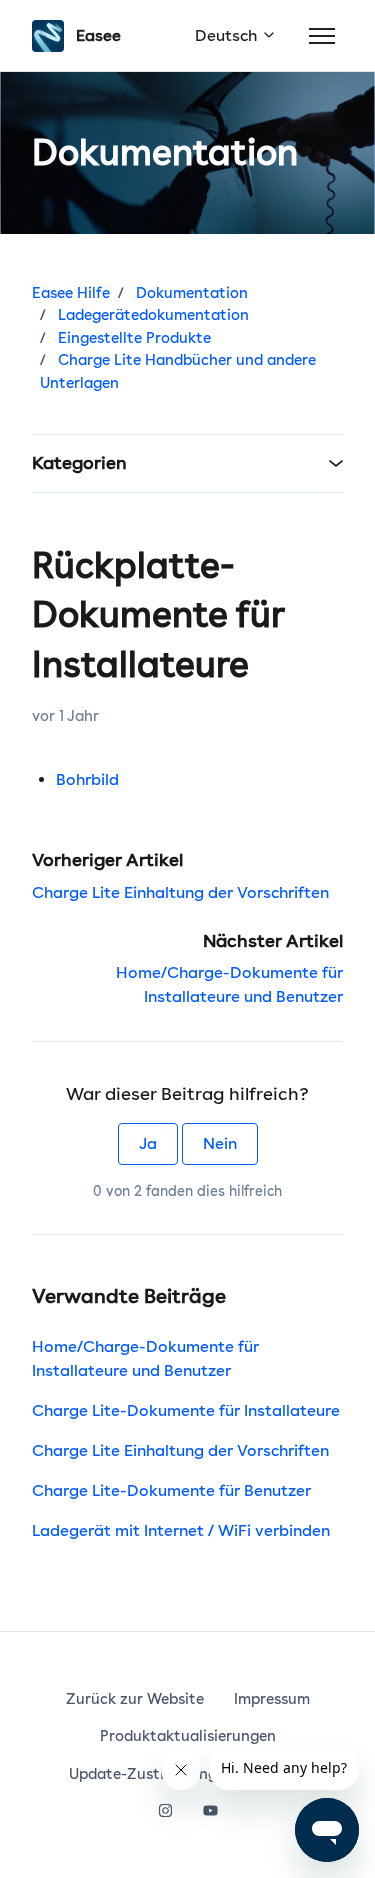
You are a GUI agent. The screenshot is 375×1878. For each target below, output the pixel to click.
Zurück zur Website (135, 1699)
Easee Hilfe (71, 293)
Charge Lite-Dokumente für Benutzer (171, 1490)
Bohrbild (87, 779)
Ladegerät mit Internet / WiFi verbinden (181, 1530)
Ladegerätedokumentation (153, 315)
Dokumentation (192, 293)
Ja (148, 1143)
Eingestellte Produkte (134, 338)
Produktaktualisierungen (188, 1736)
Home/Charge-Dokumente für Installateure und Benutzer (145, 1358)
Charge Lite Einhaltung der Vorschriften (180, 892)
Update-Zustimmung (143, 1774)
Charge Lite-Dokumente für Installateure (186, 1410)
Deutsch (228, 35)
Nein (220, 1143)
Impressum (272, 1699)
